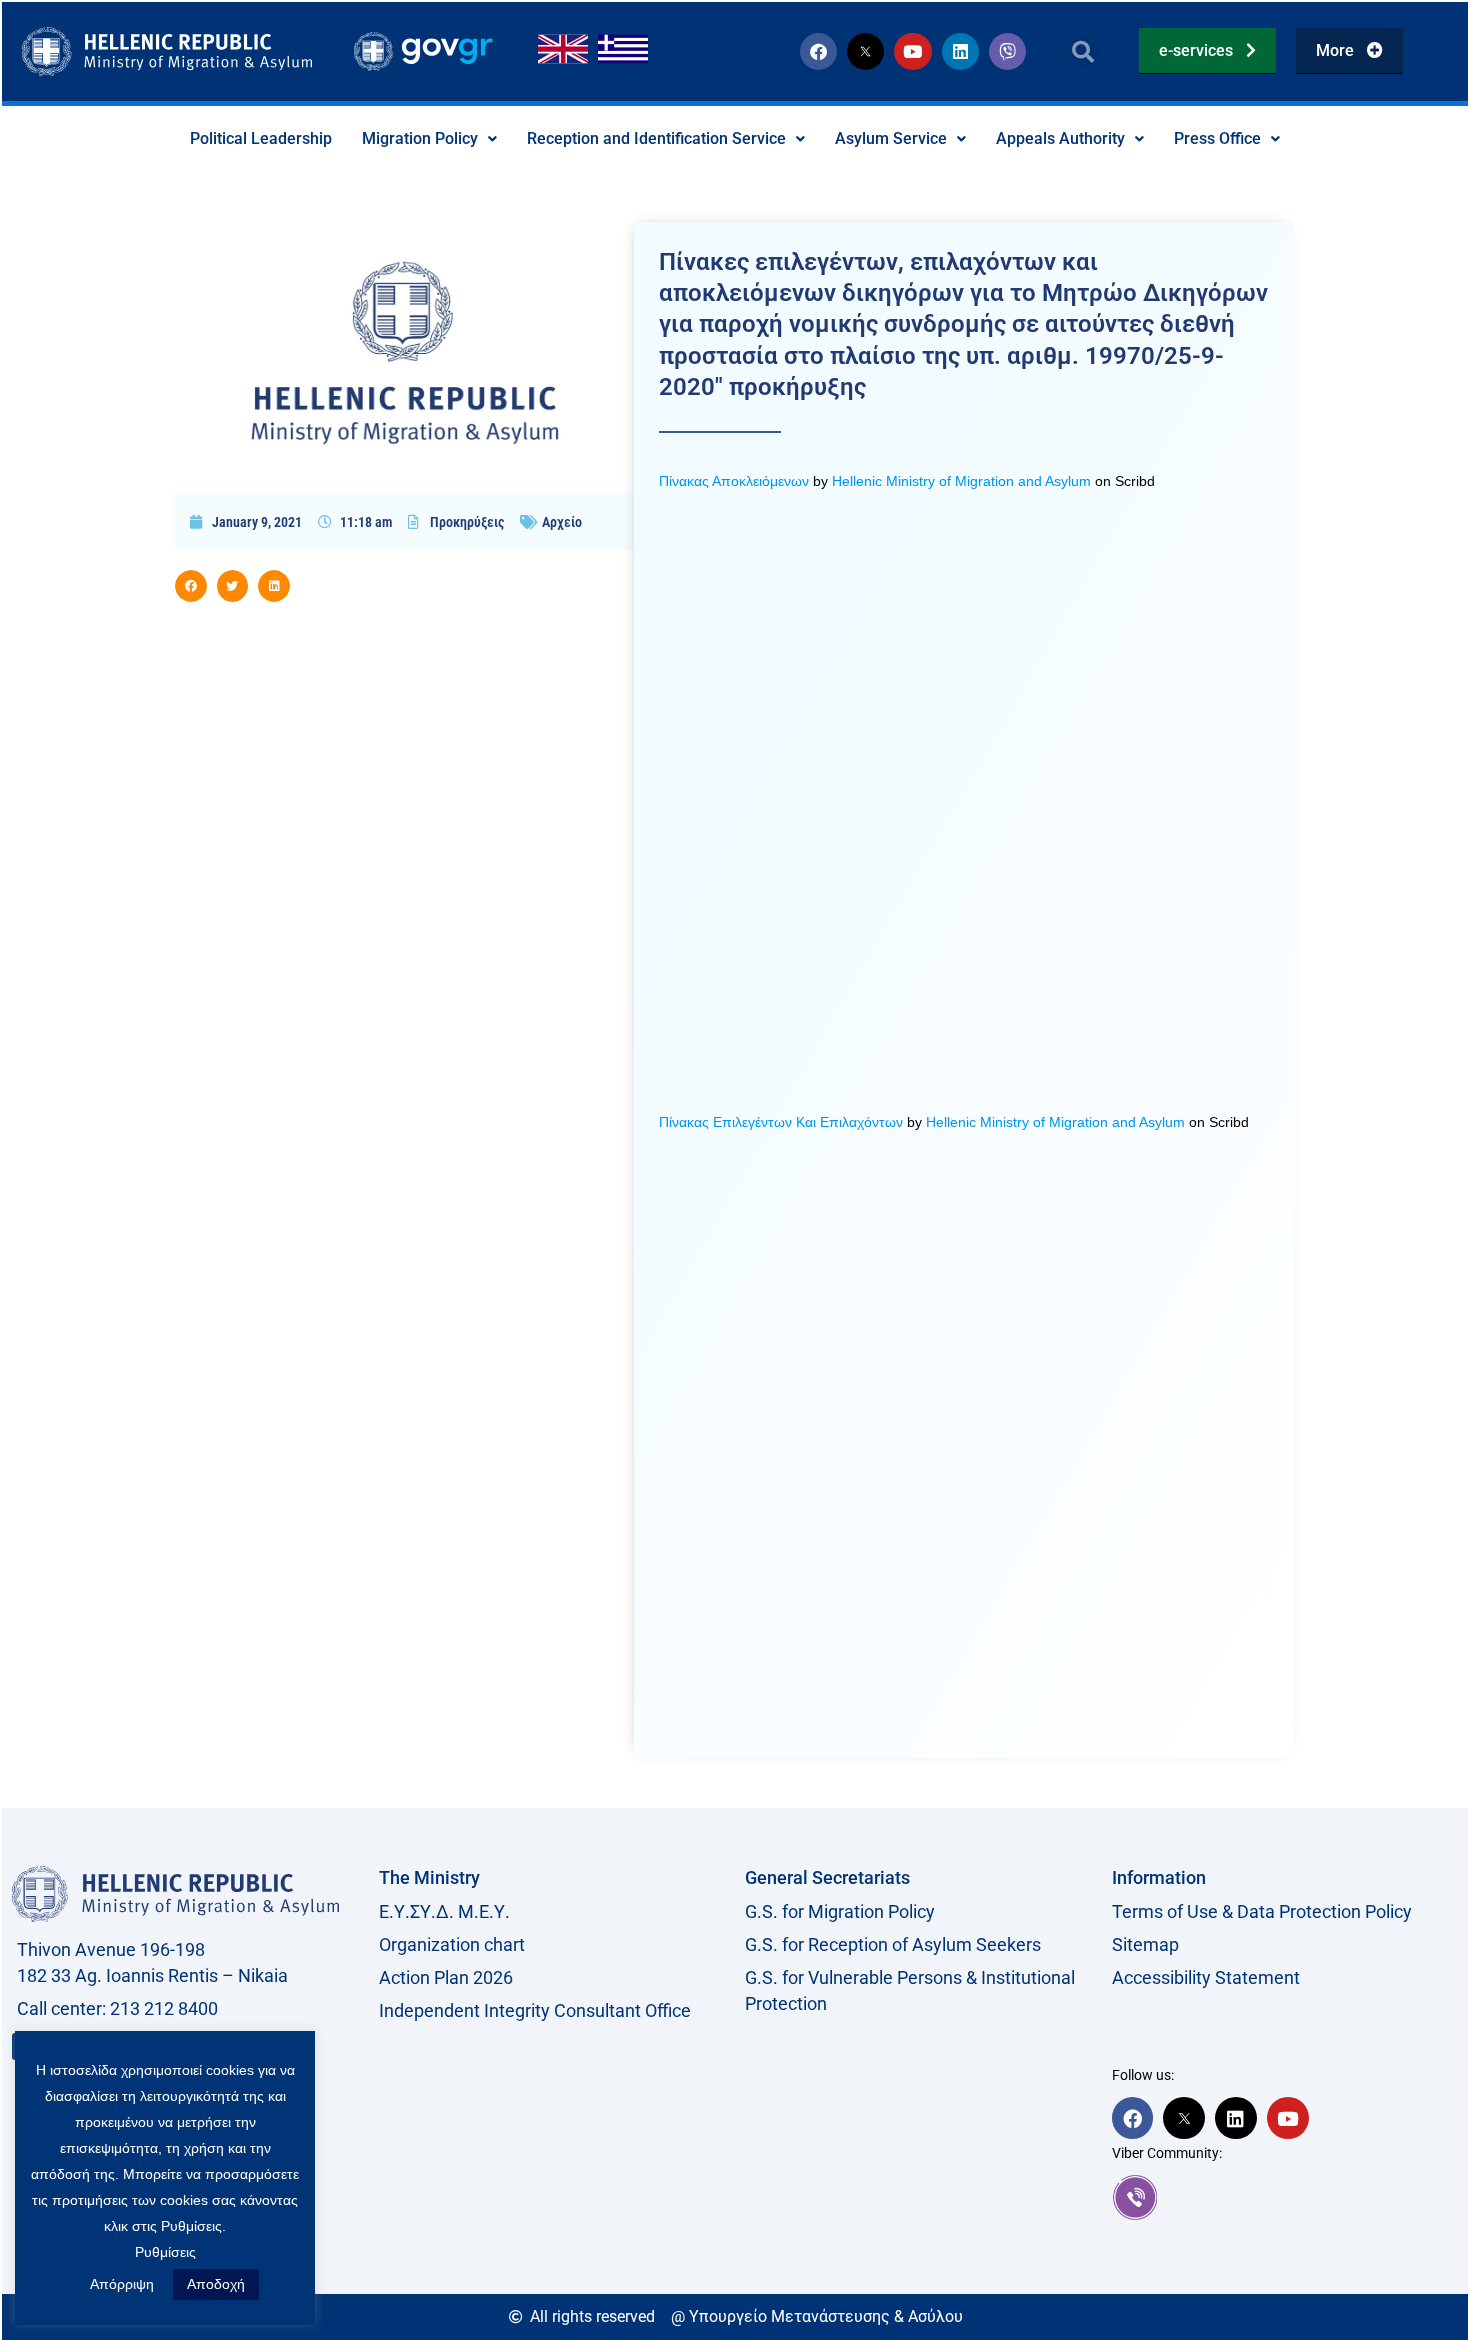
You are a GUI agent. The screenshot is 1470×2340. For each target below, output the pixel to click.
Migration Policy (420, 138)
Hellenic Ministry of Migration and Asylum (961, 481)
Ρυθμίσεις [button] (165, 2252)
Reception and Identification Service (656, 138)
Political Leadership (261, 138)
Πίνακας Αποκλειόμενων (734, 481)
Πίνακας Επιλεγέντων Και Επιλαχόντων (781, 1122)
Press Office (1217, 138)
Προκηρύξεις (467, 522)
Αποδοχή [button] (216, 2284)
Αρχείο (562, 522)
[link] (1285, 2197)
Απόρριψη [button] (122, 2284)
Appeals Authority (1060, 138)
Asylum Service (891, 138)
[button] (1082, 51)
